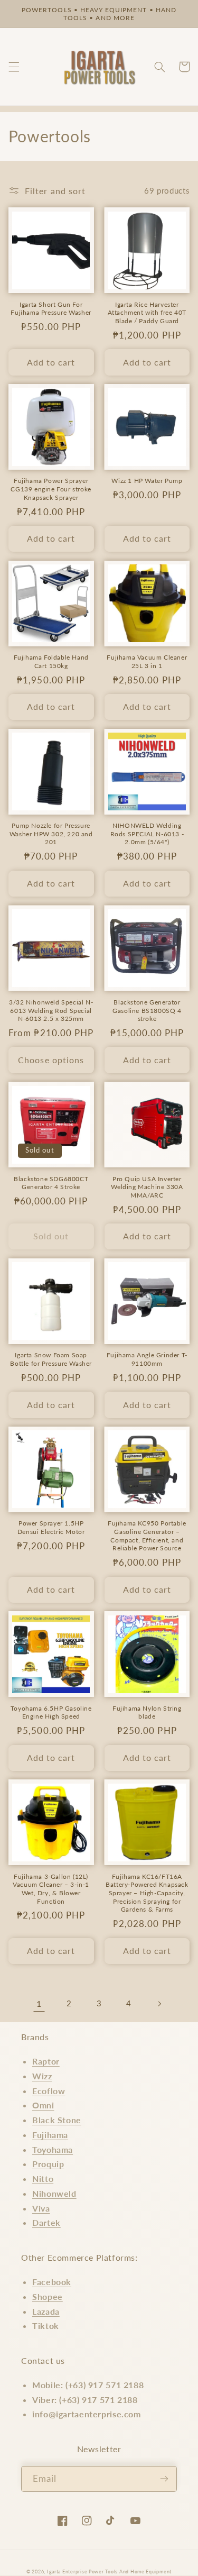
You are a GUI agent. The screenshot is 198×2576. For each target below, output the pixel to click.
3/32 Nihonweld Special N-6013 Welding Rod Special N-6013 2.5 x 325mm (51, 1010)
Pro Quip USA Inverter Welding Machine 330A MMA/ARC (147, 1187)
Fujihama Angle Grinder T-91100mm (147, 1359)
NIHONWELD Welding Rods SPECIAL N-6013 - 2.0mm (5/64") (147, 834)
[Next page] (159, 2004)
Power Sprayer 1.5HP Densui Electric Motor (51, 1527)
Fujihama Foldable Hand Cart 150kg (51, 661)
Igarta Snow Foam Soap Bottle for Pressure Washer (51, 1359)
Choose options (51, 1060)
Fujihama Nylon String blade (147, 1712)
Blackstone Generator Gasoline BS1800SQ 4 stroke (147, 1010)
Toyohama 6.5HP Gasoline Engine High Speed (51, 1712)
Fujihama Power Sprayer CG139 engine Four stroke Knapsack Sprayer (51, 489)
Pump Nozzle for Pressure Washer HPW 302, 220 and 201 (51, 834)
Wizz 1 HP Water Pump (147, 481)
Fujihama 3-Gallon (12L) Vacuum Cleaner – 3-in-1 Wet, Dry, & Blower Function (51, 1889)
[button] (14, 67)
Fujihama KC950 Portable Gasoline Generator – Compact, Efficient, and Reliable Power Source (147, 1536)
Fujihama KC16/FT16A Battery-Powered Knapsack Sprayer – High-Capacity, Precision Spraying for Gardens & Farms (147, 1893)
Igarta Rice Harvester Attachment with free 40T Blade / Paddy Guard (147, 313)
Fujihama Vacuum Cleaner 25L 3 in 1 (147, 661)
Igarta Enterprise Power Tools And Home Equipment (109, 2572)
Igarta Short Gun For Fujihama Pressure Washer (51, 309)
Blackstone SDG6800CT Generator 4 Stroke (51, 1183)
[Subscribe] (164, 2479)
